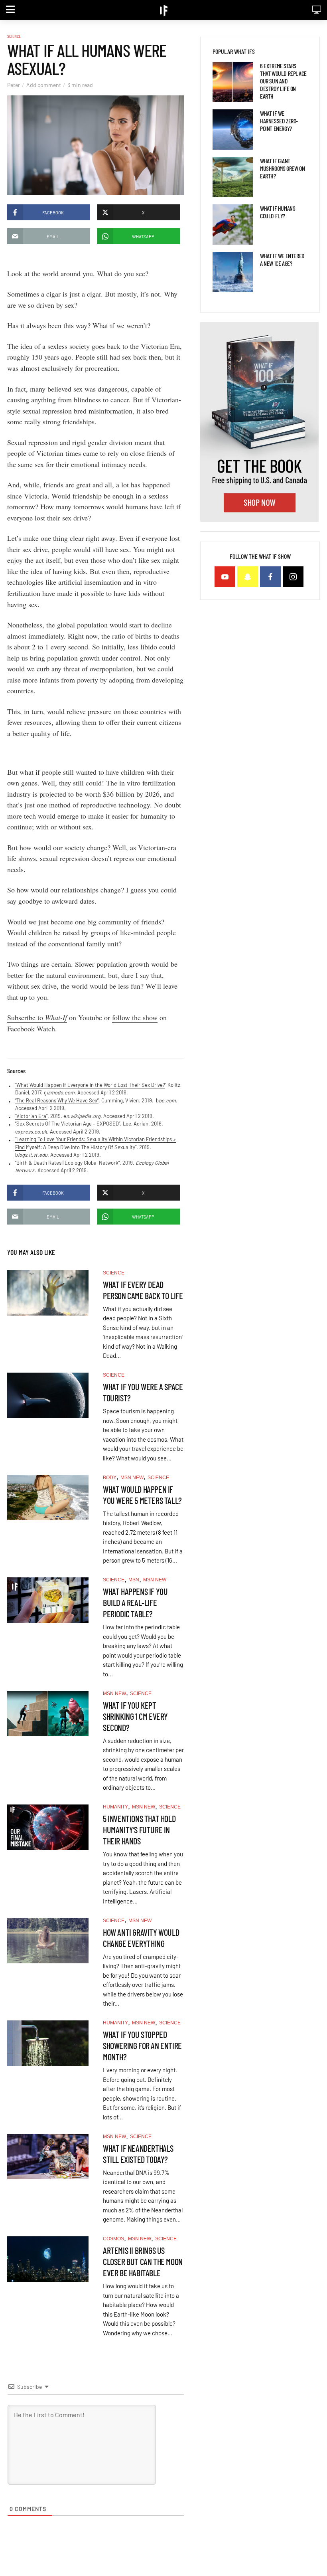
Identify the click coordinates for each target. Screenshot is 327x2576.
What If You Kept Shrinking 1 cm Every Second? (135, 1716)
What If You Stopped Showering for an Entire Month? (142, 2046)
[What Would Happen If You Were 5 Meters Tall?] (48, 1498)
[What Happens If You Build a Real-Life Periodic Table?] (48, 1600)
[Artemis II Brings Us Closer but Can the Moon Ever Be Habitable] (48, 2259)
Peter (14, 85)
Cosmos (113, 2239)
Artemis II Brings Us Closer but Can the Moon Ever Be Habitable (143, 2261)
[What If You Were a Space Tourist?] (48, 1395)
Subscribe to (37, 1017)
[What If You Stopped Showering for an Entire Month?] (48, 2043)
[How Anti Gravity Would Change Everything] (48, 1941)
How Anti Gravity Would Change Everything (141, 1938)
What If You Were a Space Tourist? (143, 1392)
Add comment (44, 85)
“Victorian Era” (31, 1116)
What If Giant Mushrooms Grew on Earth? (282, 168)
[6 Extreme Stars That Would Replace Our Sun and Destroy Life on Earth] (233, 82)
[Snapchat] (248, 577)
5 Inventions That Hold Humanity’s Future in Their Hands (139, 1830)
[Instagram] (293, 577)
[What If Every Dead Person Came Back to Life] (48, 1293)
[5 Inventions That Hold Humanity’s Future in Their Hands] (48, 1827)
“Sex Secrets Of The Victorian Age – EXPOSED (67, 1124)
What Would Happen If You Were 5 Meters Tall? (142, 1495)
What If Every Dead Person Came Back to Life (143, 1290)
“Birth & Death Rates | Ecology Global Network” (67, 1163)
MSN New (132, 1478)
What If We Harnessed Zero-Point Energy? (279, 121)
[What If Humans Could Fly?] (233, 225)
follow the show (135, 1017)
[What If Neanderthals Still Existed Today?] (48, 2157)
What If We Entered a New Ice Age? (282, 259)
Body (110, 1478)
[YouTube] (225, 577)
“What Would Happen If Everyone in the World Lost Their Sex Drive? (90, 1085)
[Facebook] (270, 577)
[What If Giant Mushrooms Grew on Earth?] (233, 177)
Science (14, 36)
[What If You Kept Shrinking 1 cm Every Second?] (48, 1713)
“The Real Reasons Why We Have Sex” (57, 1100)
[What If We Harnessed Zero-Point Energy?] (233, 130)
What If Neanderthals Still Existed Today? (138, 2154)
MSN (134, 1580)
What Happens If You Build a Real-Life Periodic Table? (135, 1603)
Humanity (115, 1807)
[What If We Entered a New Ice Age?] (233, 272)
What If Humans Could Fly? (278, 212)
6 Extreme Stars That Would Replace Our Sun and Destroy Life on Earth (283, 81)
